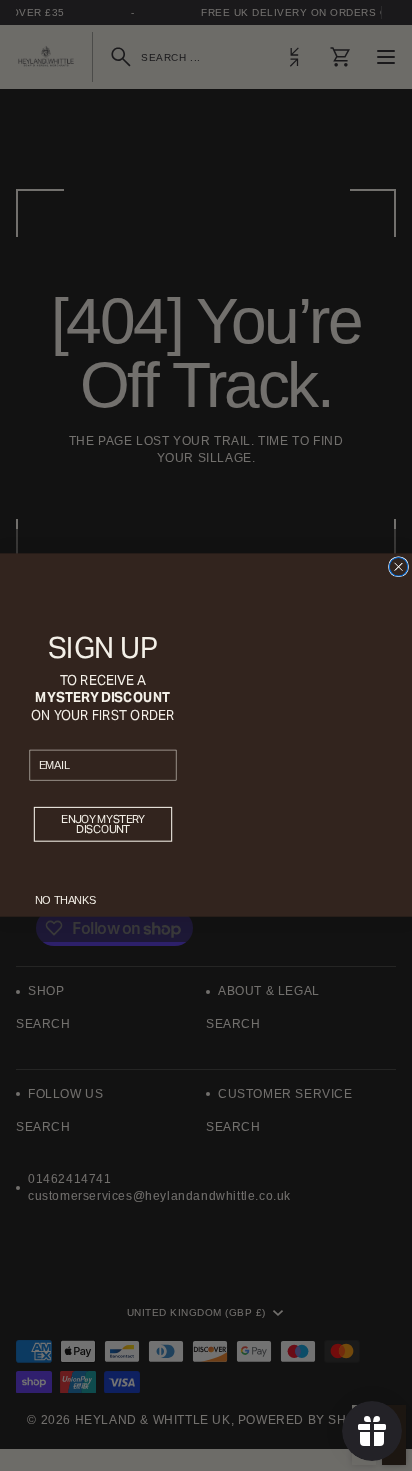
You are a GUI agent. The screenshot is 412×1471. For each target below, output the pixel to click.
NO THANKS (65, 901)
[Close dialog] (398, 567)
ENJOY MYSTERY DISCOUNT (102, 825)
